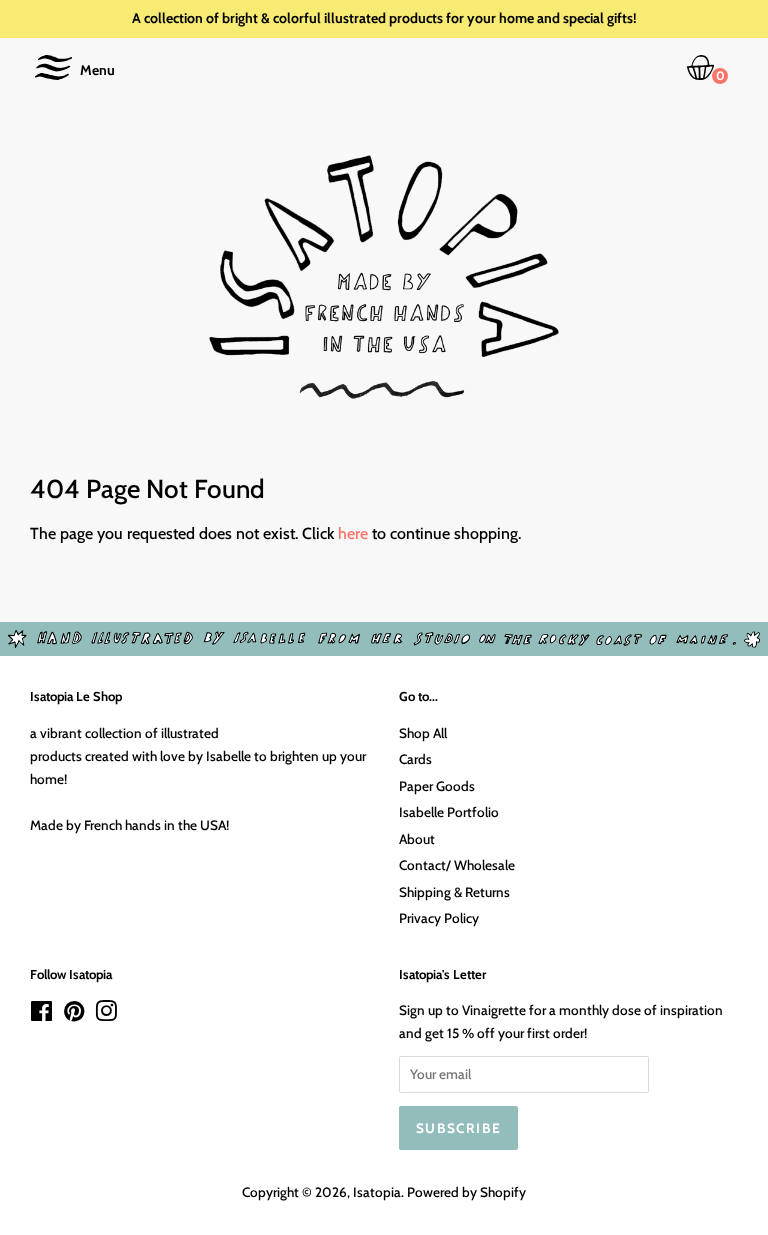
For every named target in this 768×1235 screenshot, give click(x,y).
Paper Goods (437, 786)
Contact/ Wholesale (457, 865)
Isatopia (377, 1192)
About (417, 839)
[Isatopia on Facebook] (41, 1015)
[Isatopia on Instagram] (106, 1015)
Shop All (423, 733)
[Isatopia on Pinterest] (74, 1015)
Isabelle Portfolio (449, 812)
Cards (415, 759)
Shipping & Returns (454, 892)
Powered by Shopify (466, 1192)
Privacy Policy (439, 918)
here (353, 533)
